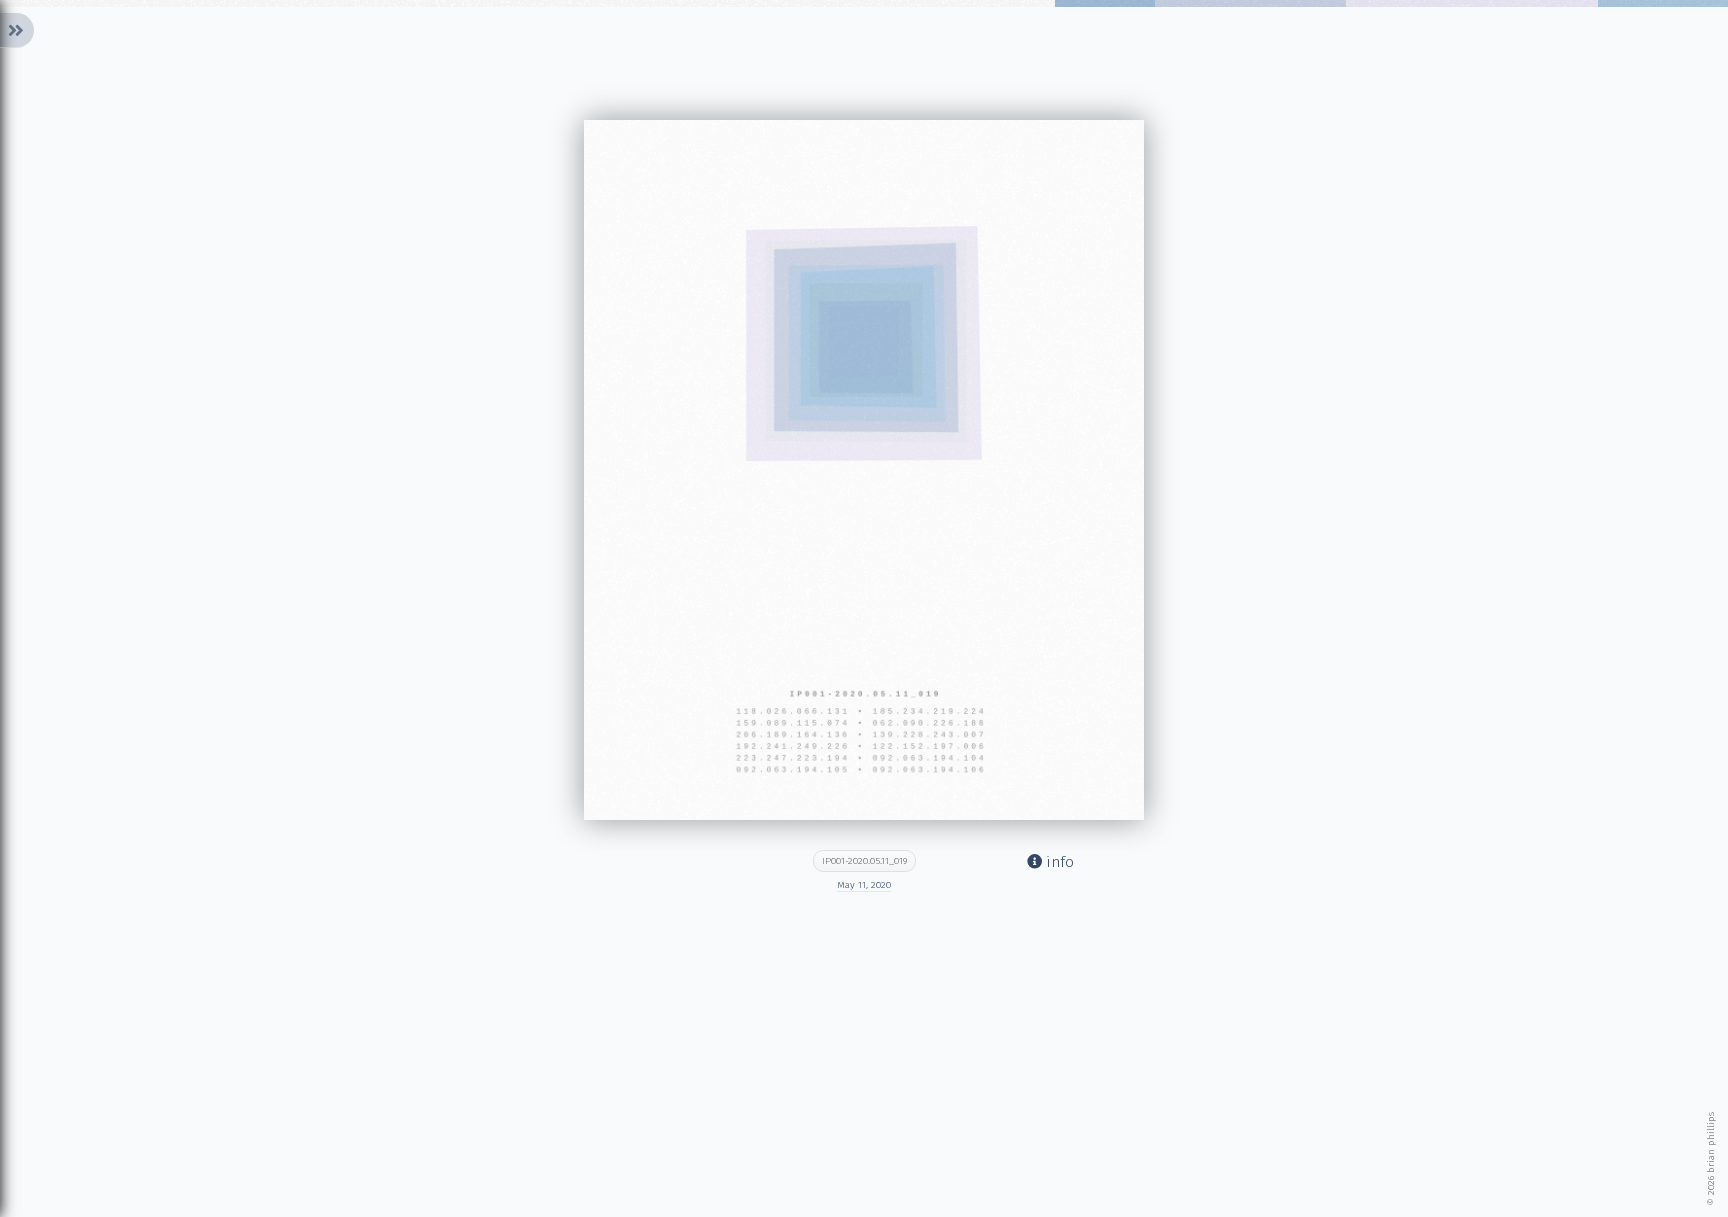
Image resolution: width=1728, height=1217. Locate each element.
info (1058, 862)
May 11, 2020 (864, 885)
